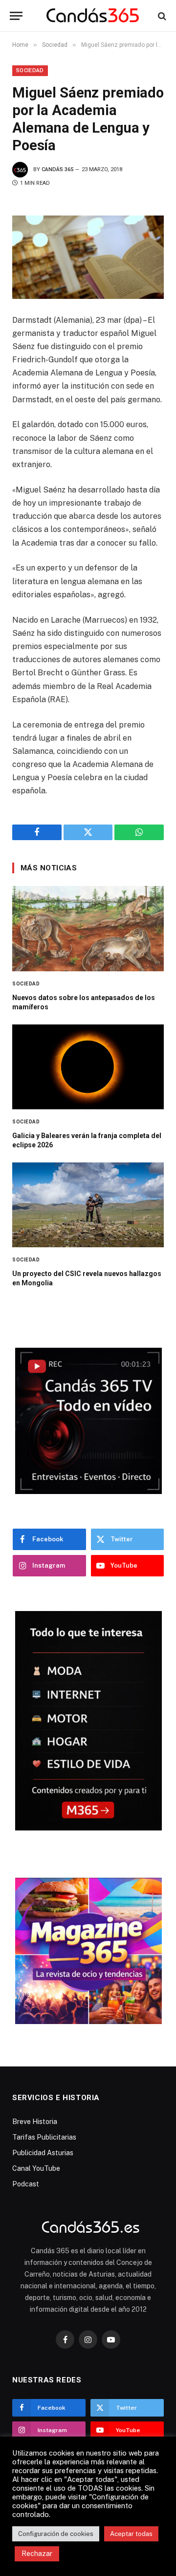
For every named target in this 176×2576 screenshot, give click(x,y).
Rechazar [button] (37, 2554)
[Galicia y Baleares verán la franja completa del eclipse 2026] (88, 1067)
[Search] (161, 16)
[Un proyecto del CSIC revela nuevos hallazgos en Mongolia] (88, 1205)
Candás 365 (57, 169)
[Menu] (16, 16)
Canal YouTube (36, 2168)
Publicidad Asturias (43, 2153)
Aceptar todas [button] (131, 2534)
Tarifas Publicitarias (44, 2137)
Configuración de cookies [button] (56, 2534)
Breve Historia (35, 2122)
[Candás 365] (93, 16)
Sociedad (30, 70)
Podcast (26, 2184)
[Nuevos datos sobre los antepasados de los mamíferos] (88, 928)
